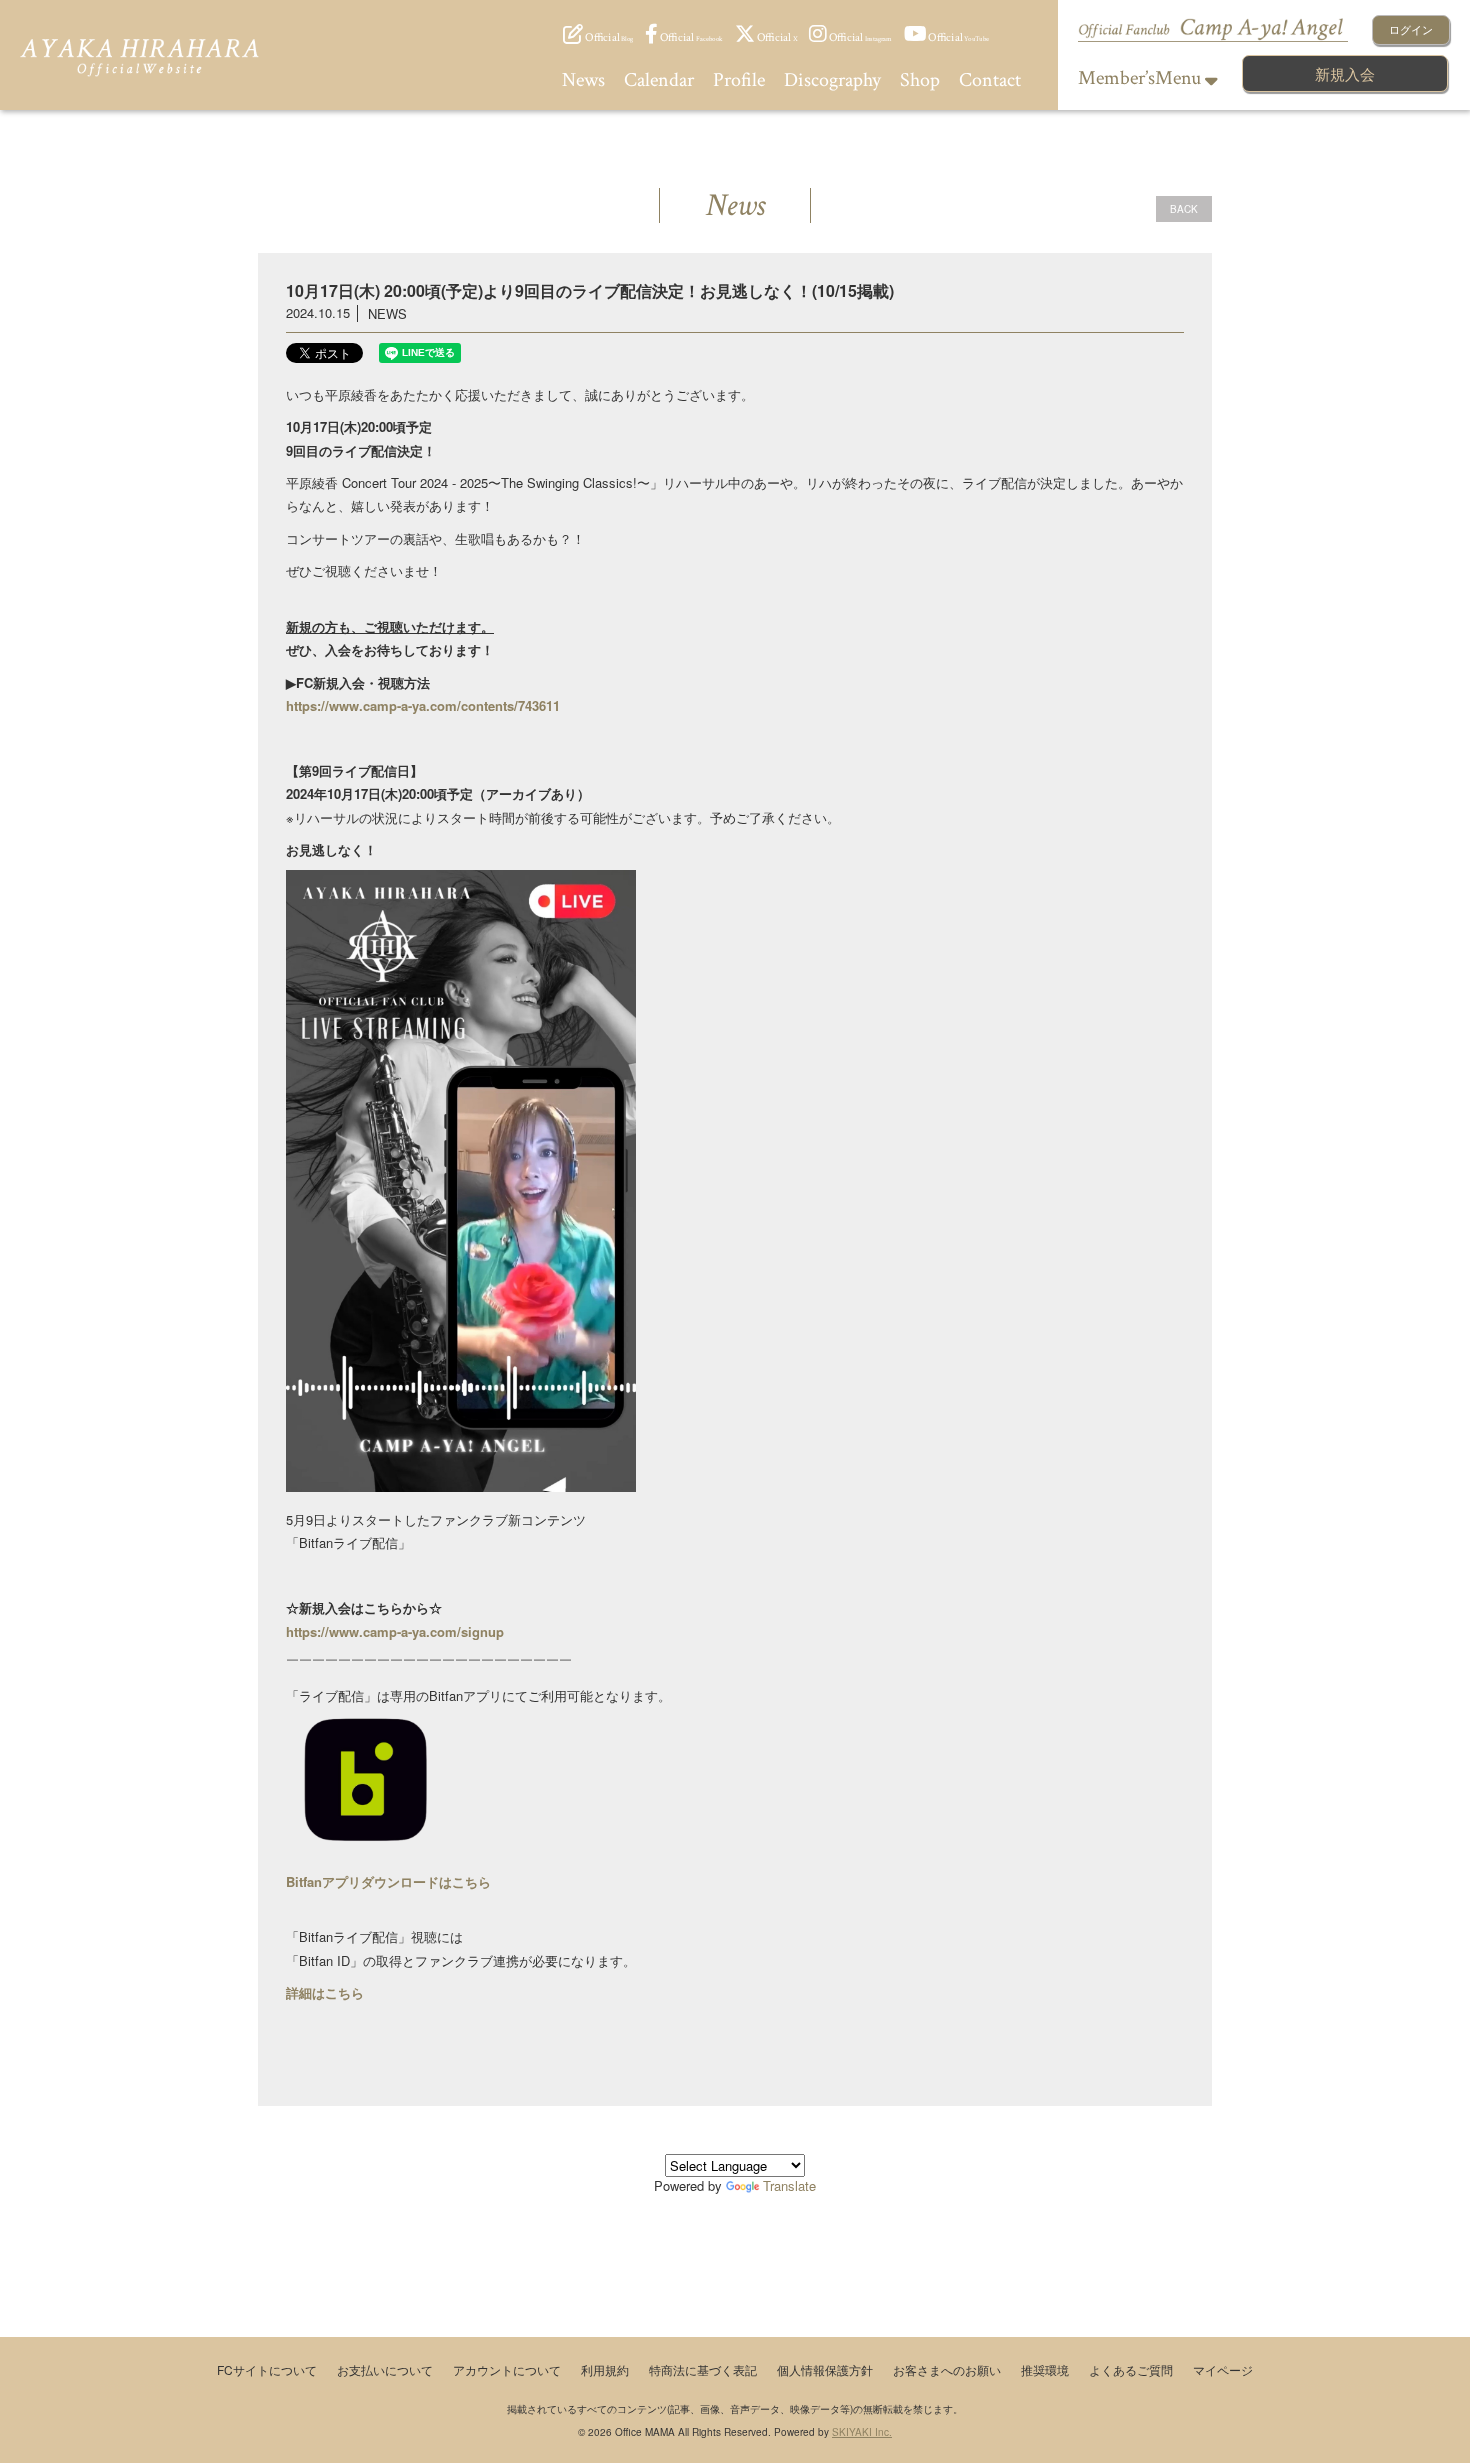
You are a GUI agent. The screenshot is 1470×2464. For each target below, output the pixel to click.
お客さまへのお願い (947, 2369)
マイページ (1223, 2369)
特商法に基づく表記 (703, 2369)
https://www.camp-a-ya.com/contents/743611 (423, 705)
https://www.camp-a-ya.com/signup (395, 1631)
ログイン (1411, 29)
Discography (832, 80)
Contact (990, 80)
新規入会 (1345, 73)
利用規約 (605, 2369)
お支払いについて (385, 2369)
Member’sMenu (1141, 78)
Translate (789, 2185)
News (583, 80)
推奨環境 (1045, 2369)
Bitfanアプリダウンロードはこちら (388, 1881)
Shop (920, 80)
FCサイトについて (267, 2369)
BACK (1184, 209)
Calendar (659, 80)
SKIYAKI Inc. (862, 2432)
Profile (739, 80)
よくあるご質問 (1131, 2369)
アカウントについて (507, 2369)
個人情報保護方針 (825, 2369)
